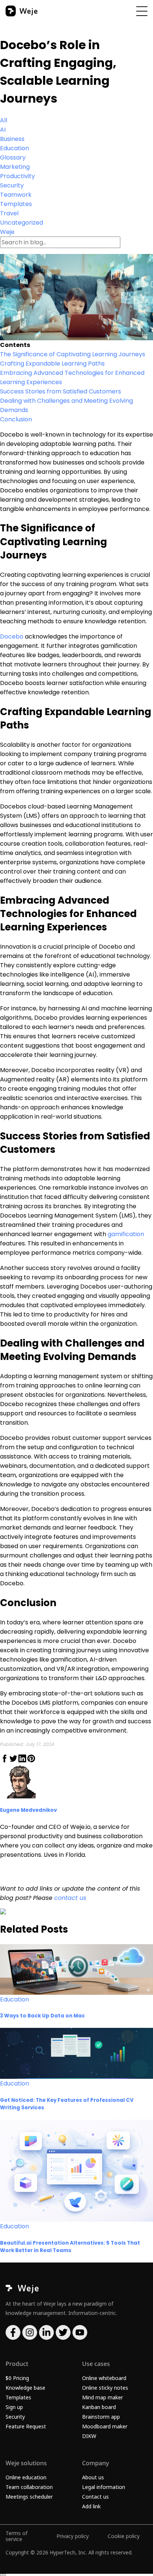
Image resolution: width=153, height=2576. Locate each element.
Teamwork (16, 195)
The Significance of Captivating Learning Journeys (73, 354)
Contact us (95, 2497)
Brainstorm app (101, 2417)
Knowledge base (25, 2388)
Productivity (17, 176)
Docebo (12, 636)
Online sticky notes (105, 2388)
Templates (16, 204)
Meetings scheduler (29, 2497)
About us (93, 2477)
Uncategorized (22, 223)
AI (3, 130)
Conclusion (16, 419)
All (4, 120)
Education (14, 148)
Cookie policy (124, 2536)
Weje (7, 232)
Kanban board (99, 2407)
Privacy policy (73, 2536)
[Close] (3, 2575)
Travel (9, 213)
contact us (70, 1898)
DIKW (89, 2436)
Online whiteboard (104, 2378)
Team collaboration (29, 2487)
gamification (126, 1234)
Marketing (15, 167)
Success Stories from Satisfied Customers (61, 391)
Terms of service (17, 2536)
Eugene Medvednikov (28, 1810)
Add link (91, 2506)
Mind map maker (102, 2397)
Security (12, 185)
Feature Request (26, 2426)
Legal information (104, 2487)
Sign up (14, 2407)
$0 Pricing (17, 2378)
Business (12, 139)
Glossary (13, 157)
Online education (26, 2477)
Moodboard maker (105, 2426)
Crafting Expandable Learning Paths (52, 364)
